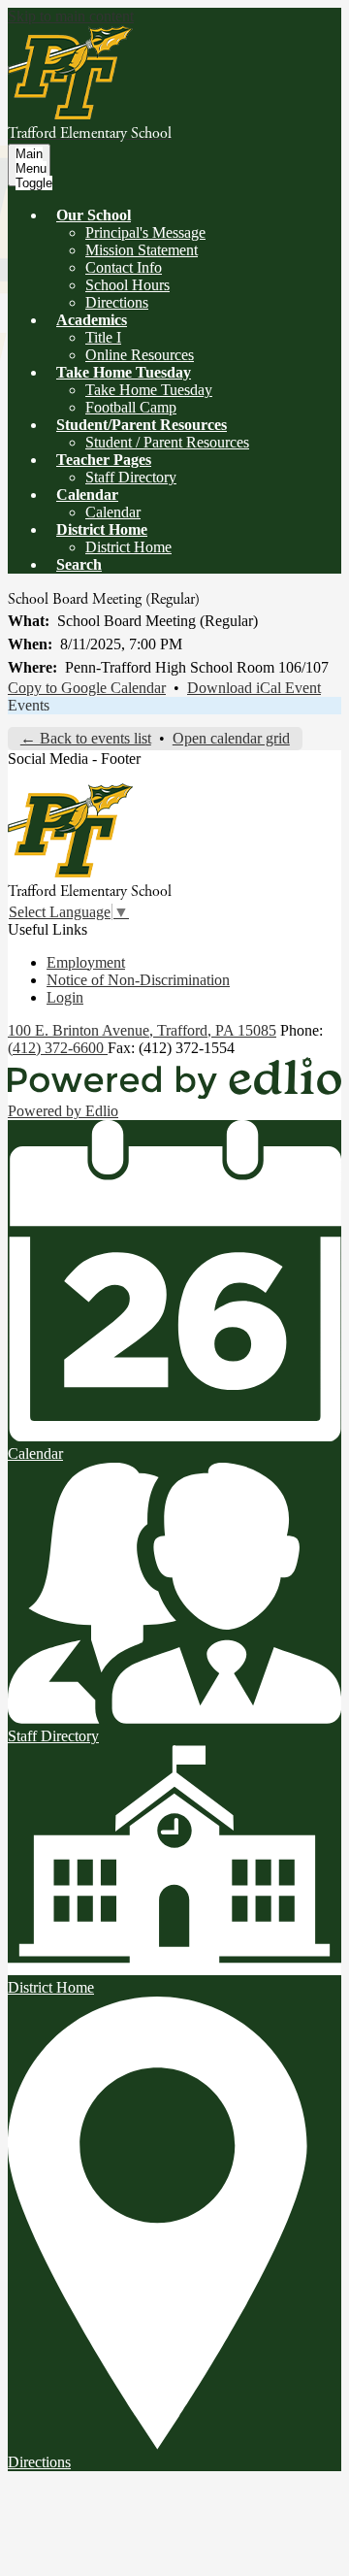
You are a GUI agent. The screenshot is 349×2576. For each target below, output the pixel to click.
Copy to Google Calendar (87, 688)
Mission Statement (142, 250)
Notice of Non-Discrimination (138, 980)
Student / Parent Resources (167, 442)
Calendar (113, 512)
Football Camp (131, 407)
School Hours (127, 285)
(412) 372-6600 (58, 1048)
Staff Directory (131, 477)
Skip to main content (71, 16)
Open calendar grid (231, 738)
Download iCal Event (254, 688)
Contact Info (124, 267)
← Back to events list (86, 738)
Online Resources (140, 355)
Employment (86, 962)
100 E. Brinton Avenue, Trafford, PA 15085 (142, 1030)
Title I (103, 337)
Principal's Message (145, 232)
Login (65, 997)
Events (29, 705)
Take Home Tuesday (149, 390)
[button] (94, 215)
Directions (117, 302)
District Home (128, 547)
